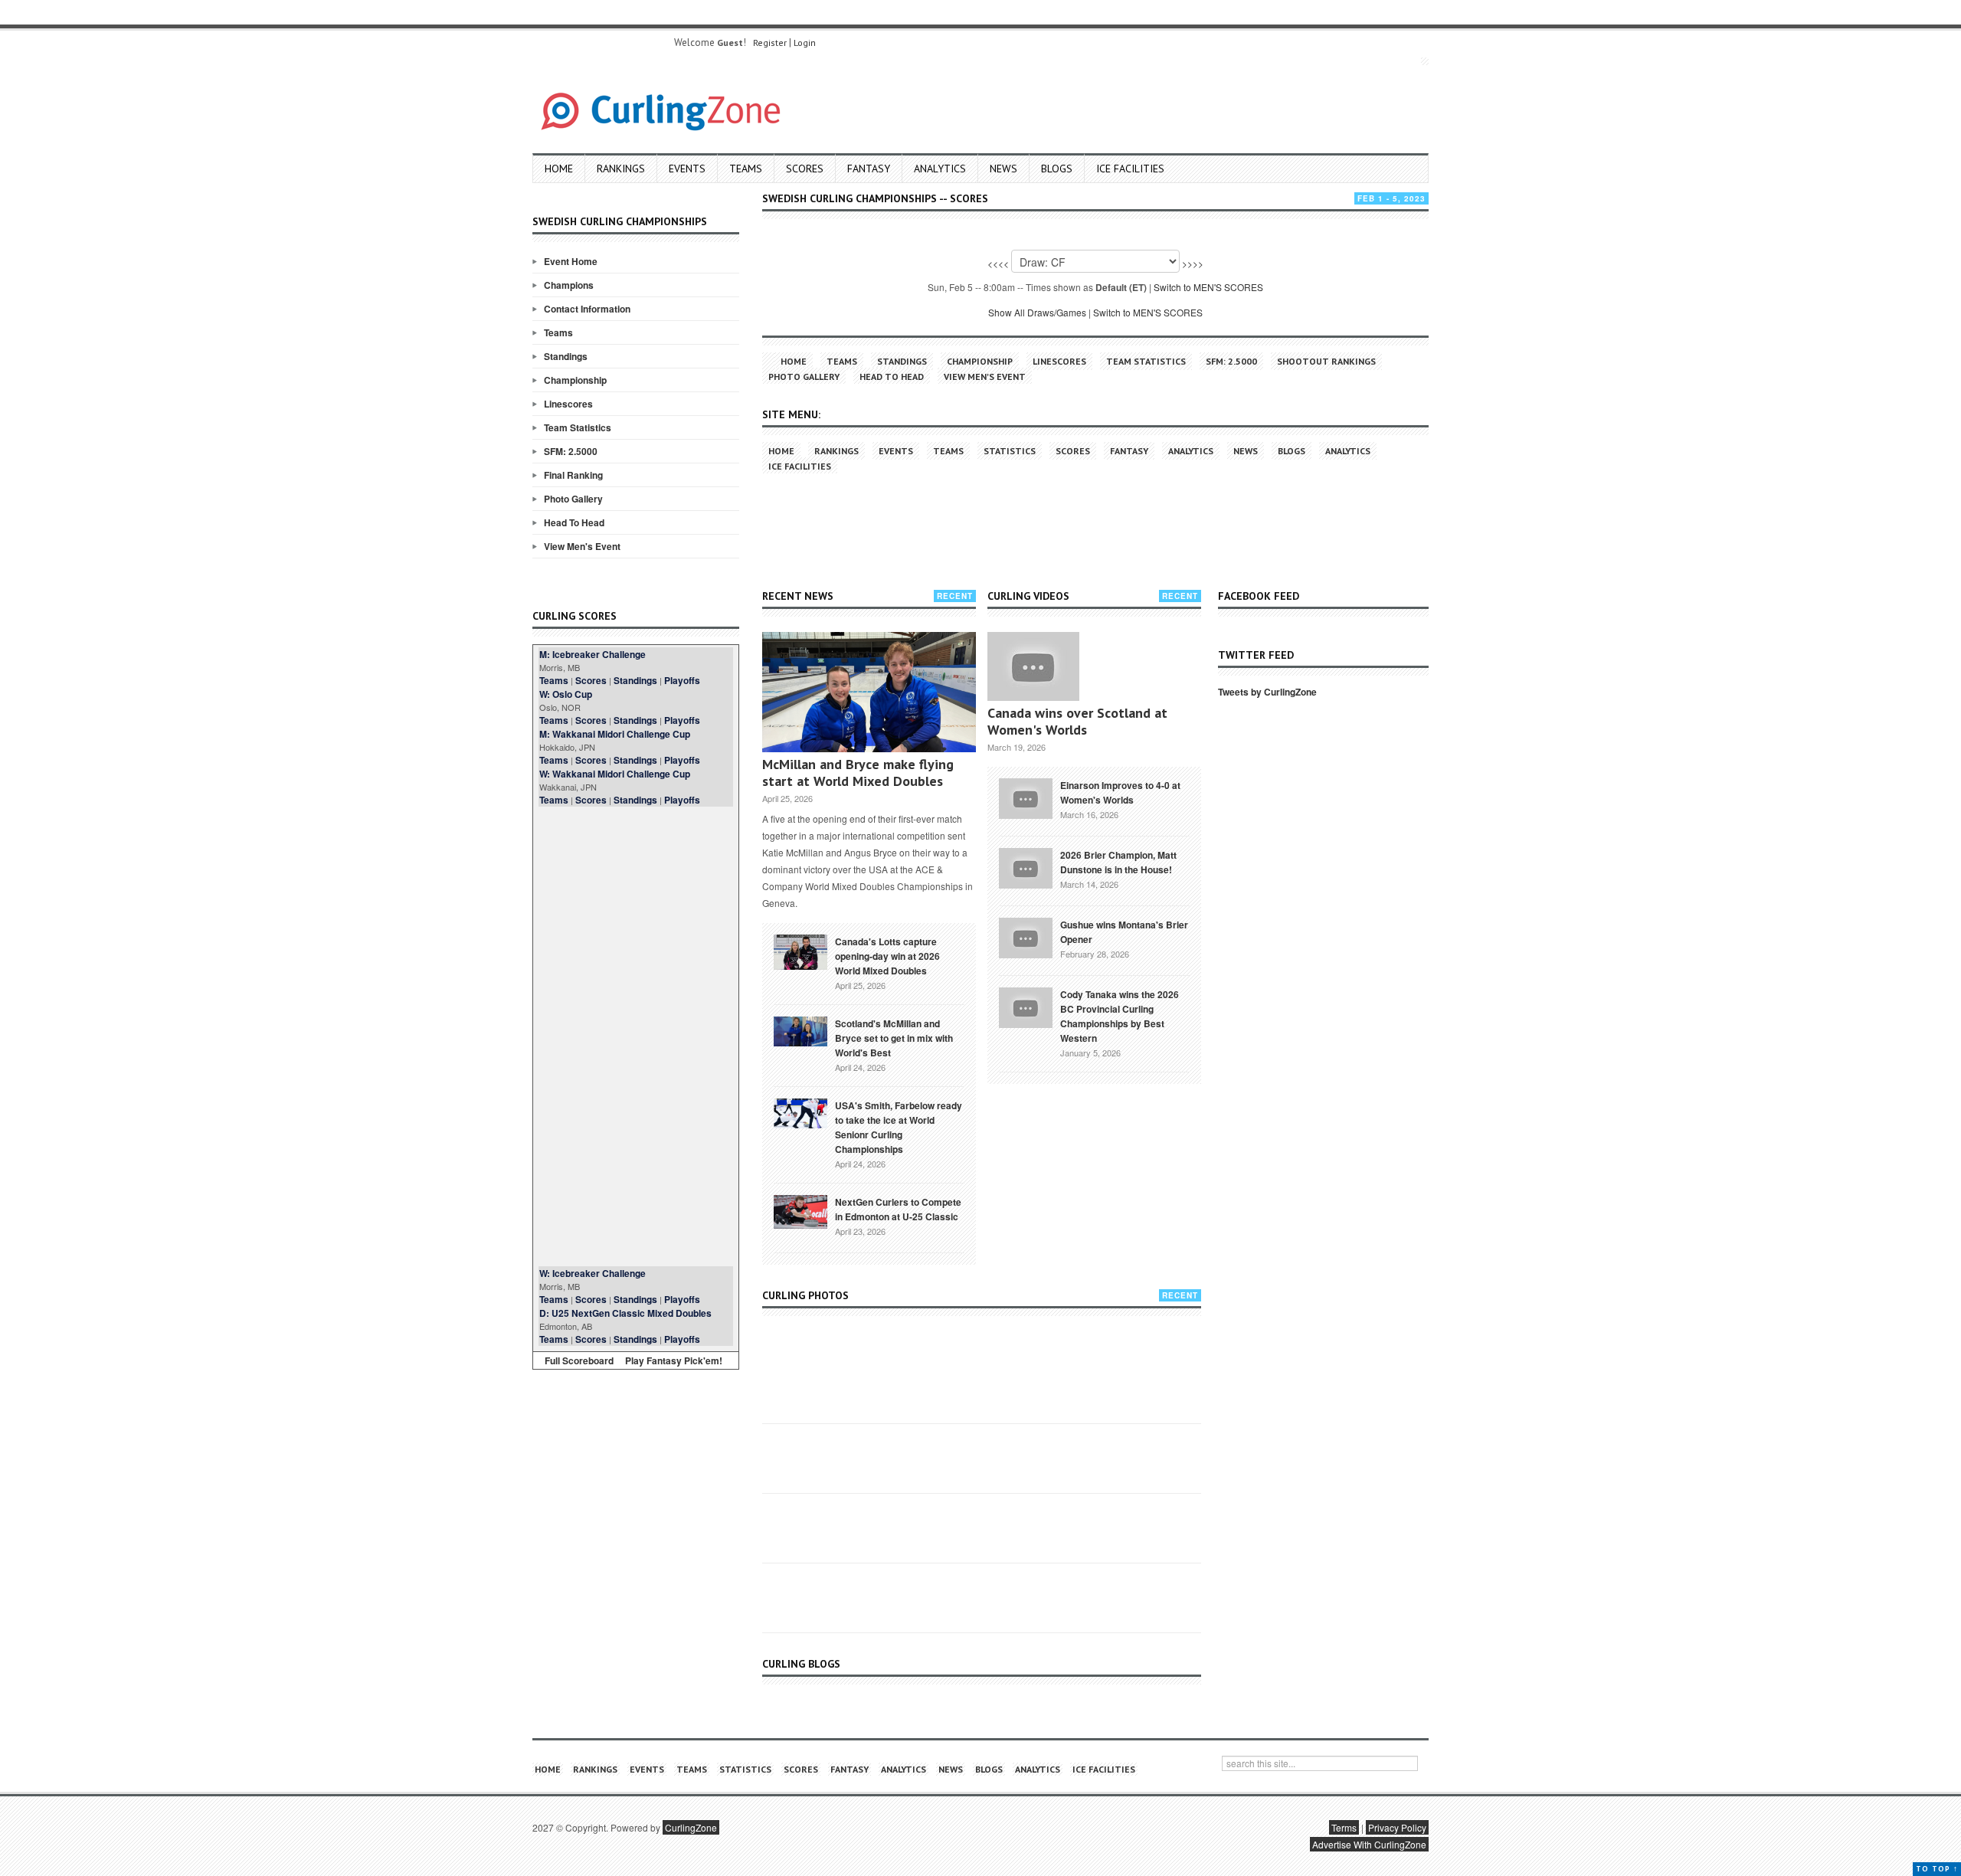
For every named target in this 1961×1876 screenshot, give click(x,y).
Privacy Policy (1397, 1827)
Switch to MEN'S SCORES (1208, 287)
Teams (746, 169)
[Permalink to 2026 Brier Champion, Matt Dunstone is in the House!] (1026, 866)
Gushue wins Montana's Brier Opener (1124, 932)
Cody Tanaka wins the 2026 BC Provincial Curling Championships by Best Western (1120, 1016)
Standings (566, 356)
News (1003, 169)
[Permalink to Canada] (800, 951)
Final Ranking (573, 475)
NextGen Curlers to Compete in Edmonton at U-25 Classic (898, 1209)
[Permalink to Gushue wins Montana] (1026, 936)
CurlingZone (691, 1827)
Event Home (571, 261)
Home (559, 169)
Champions (569, 285)
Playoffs (682, 680)
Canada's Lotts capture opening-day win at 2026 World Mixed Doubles (887, 956)
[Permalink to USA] (800, 1112)
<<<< (998, 263)
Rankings (621, 169)
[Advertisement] (636, 1036)
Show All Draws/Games (1037, 312)
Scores (805, 169)
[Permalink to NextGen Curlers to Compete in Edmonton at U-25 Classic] (800, 1210)
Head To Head (574, 522)
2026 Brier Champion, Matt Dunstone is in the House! (1118, 862)
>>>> (1193, 263)
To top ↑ (1937, 1869)
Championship (575, 380)
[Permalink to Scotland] (800, 1030)
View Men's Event (582, 546)
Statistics (1010, 451)
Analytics (940, 169)
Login (805, 43)
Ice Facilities (1130, 169)
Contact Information (587, 309)
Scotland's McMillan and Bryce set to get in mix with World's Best (894, 1038)
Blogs (1057, 169)
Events (687, 169)
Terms (1344, 1827)
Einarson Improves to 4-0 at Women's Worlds (1120, 792)
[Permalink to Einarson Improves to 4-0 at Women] (1026, 797)
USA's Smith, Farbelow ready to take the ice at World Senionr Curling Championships (899, 1127)
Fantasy (869, 169)
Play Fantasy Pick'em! (674, 1360)
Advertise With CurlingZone (1369, 1844)
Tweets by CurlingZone (1267, 692)
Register (770, 43)
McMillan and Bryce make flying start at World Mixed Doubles (858, 773)
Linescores (568, 404)
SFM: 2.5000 (571, 451)
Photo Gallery (573, 499)
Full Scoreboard (579, 1360)
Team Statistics (578, 427)
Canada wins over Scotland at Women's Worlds (1077, 721)
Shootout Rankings (1326, 361)
